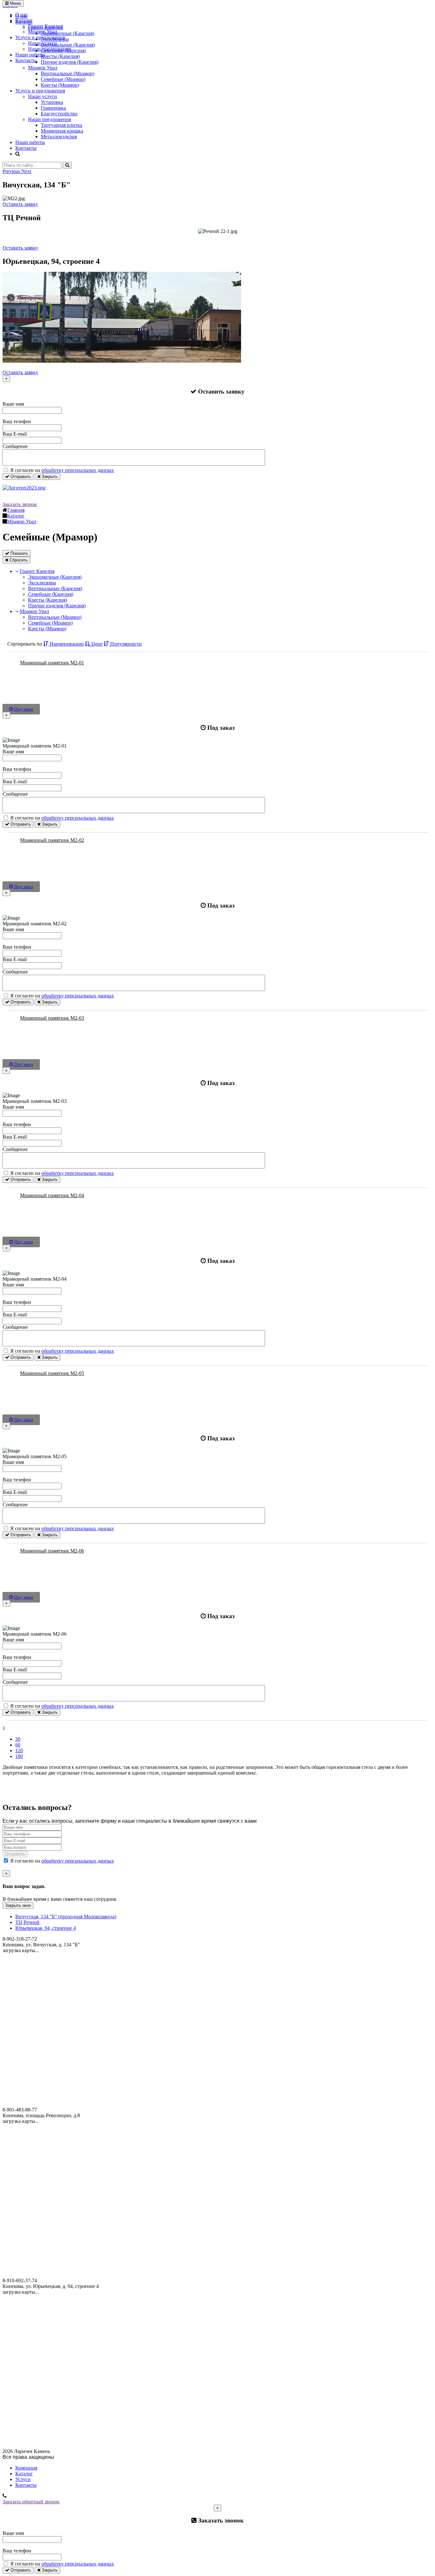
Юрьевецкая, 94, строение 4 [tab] (46, 1928)
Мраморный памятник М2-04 (52, 1195)
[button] (12, 171)
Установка (52, 102)
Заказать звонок (20, 504)
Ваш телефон (17, 421)
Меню (15, 3)
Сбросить (18, 560)
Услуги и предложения (40, 37)
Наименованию (66, 644)
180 (19, 1756)
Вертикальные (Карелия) (55, 588)
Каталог (24, 20)
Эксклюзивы (42, 583)
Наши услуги (43, 43)
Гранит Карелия (45, 26)
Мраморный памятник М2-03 (52, 1018)
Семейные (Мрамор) (63, 79)
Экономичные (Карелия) (55, 577)
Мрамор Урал (43, 32)
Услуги (23, 2479)
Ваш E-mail (15, 434)
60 (18, 1745)
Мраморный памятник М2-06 (52, 1551)
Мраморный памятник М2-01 (52, 663)
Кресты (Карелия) (47, 600)
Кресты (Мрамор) (60, 85)
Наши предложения (50, 49)
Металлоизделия (59, 137)
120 (19, 1751)
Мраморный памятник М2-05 (52, 1373)
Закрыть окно (18, 1905)
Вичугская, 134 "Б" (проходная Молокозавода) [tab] (66, 1917)
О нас (21, 14)
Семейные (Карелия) (51, 594)
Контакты (26, 60)
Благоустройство (59, 114)
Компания (26, 2468)
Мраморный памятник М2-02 (52, 840)
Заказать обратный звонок (31, 2502)
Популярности (125, 644)
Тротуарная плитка (61, 125)
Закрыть (49, 477)
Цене (96, 644)
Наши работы (30, 55)
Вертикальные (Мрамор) (68, 73)
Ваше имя (13, 404)
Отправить (20, 477)
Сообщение (15, 446)
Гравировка (53, 108)
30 (18, 1739)
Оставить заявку (20, 204)
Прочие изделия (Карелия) (57, 606)
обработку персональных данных (78, 470)
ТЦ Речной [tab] (27, 1922)
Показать (19, 553)
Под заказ (23, 709)
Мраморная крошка (62, 131)
